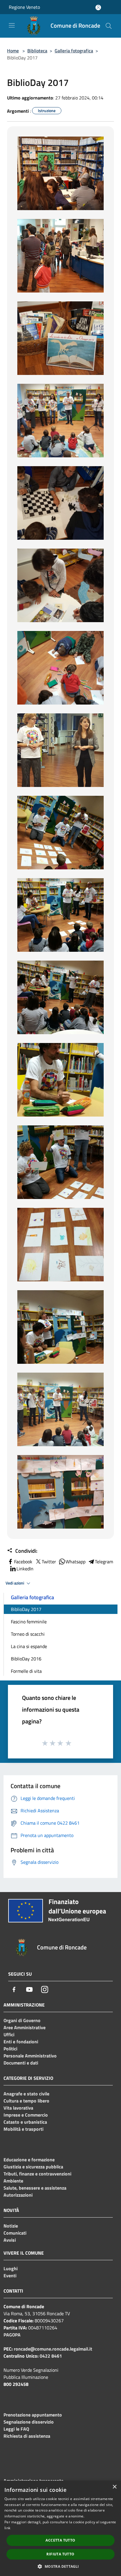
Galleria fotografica (74, 51)
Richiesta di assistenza (27, 2436)
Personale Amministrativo (30, 2056)
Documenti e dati (21, 2063)
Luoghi (11, 2268)
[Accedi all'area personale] (98, 8)
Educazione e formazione (29, 2160)
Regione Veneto (24, 7)
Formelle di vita (26, 1671)
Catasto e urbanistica (25, 2122)
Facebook (23, 1562)
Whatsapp (75, 1562)
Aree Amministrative (25, 2027)
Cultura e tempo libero (26, 2101)
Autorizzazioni (18, 2195)
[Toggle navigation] (12, 25)
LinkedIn (25, 1569)
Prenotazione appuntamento (33, 2415)
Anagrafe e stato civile (26, 2094)
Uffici (9, 2034)
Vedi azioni (15, 1583)
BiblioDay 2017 (26, 1609)
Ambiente (13, 2181)
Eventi (10, 2276)
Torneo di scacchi (28, 1634)
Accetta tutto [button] (60, 2540)
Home (13, 51)
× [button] (114, 2487)
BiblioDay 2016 (26, 1659)
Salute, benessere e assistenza (35, 2188)
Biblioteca (37, 51)
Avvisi (10, 2240)
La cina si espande (29, 1646)
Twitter (49, 1562)
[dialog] (60, 2528)
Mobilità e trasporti (23, 2129)
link (7, 2528)
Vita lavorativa (18, 2108)
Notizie (11, 2226)
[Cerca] (109, 26)
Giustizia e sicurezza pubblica (33, 2167)
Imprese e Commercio (26, 2115)
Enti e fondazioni (21, 2042)
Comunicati (15, 2233)
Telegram (104, 1562)
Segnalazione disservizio (29, 2422)
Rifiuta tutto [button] (60, 2554)
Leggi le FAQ (16, 2429)
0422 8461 (51, 2356)
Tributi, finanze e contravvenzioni (37, 2174)
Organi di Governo (22, 2020)
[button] (60, 2566)
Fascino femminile (29, 1622)
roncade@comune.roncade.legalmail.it (53, 2349)
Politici (10, 2049)
